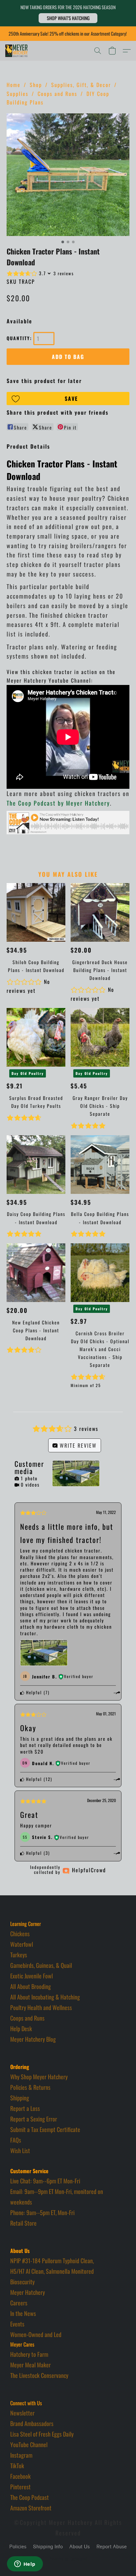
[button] (68, 18)
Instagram (21, 2455)
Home (14, 85)
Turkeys (19, 1955)
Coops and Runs (57, 94)
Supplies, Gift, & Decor (81, 85)
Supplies (17, 94)
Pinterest (20, 2487)
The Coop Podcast (30, 2497)
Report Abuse (112, 2547)
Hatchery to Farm (29, 2354)
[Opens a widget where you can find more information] (25, 2564)
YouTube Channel (29, 2444)
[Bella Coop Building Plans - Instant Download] (100, 1165)
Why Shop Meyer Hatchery (39, 2077)
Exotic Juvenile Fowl (32, 1976)
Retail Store (23, 2223)
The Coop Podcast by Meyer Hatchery (58, 803)
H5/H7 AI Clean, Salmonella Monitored (52, 2271)
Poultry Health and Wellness (41, 2007)
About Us (80, 2547)
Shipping (20, 2098)
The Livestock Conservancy (39, 2375)
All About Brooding (31, 1986)
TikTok (17, 2466)
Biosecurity (22, 2282)
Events (17, 2324)
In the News (23, 2313)
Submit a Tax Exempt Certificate (45, 2129)
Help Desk (21, 2028)
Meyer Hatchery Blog (33, 2039)
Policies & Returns (30, 2087)
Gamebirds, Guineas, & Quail (41, 1965)
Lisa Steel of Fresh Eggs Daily (42, 2434)
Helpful (33, 1692)
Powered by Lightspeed (68, 2559)
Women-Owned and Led (36, 2334)
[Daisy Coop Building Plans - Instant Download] (36, 1165)
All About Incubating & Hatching (45, 1997)
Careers (19, 2303)
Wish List (20, 2150)
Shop (36, 85)
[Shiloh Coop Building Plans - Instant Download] (36, 912)
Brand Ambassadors (32, 2423)
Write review (77, 1445)
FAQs (16, 2140)
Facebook (20, 2476)
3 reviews (64, 273)
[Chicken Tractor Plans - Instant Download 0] (68, 175)
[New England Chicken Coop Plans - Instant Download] (36, 1273)
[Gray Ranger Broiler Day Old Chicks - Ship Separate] (100, 1037)
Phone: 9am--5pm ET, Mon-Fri (42, 2212)
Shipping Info (48, 2547)
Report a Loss (25, 2108)
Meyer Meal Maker (31, 2365)
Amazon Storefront (31, 2508)
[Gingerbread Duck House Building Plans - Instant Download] (100, 912)
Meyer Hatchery (28, 2292)
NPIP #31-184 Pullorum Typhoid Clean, (52, 2261)
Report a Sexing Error (34, 2119)
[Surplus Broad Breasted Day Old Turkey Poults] (36, 1037)
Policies (18, 2547)
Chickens (20, 1934)
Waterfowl (22, 1944)
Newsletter (22, 2413)
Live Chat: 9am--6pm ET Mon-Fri (45, 2181)
